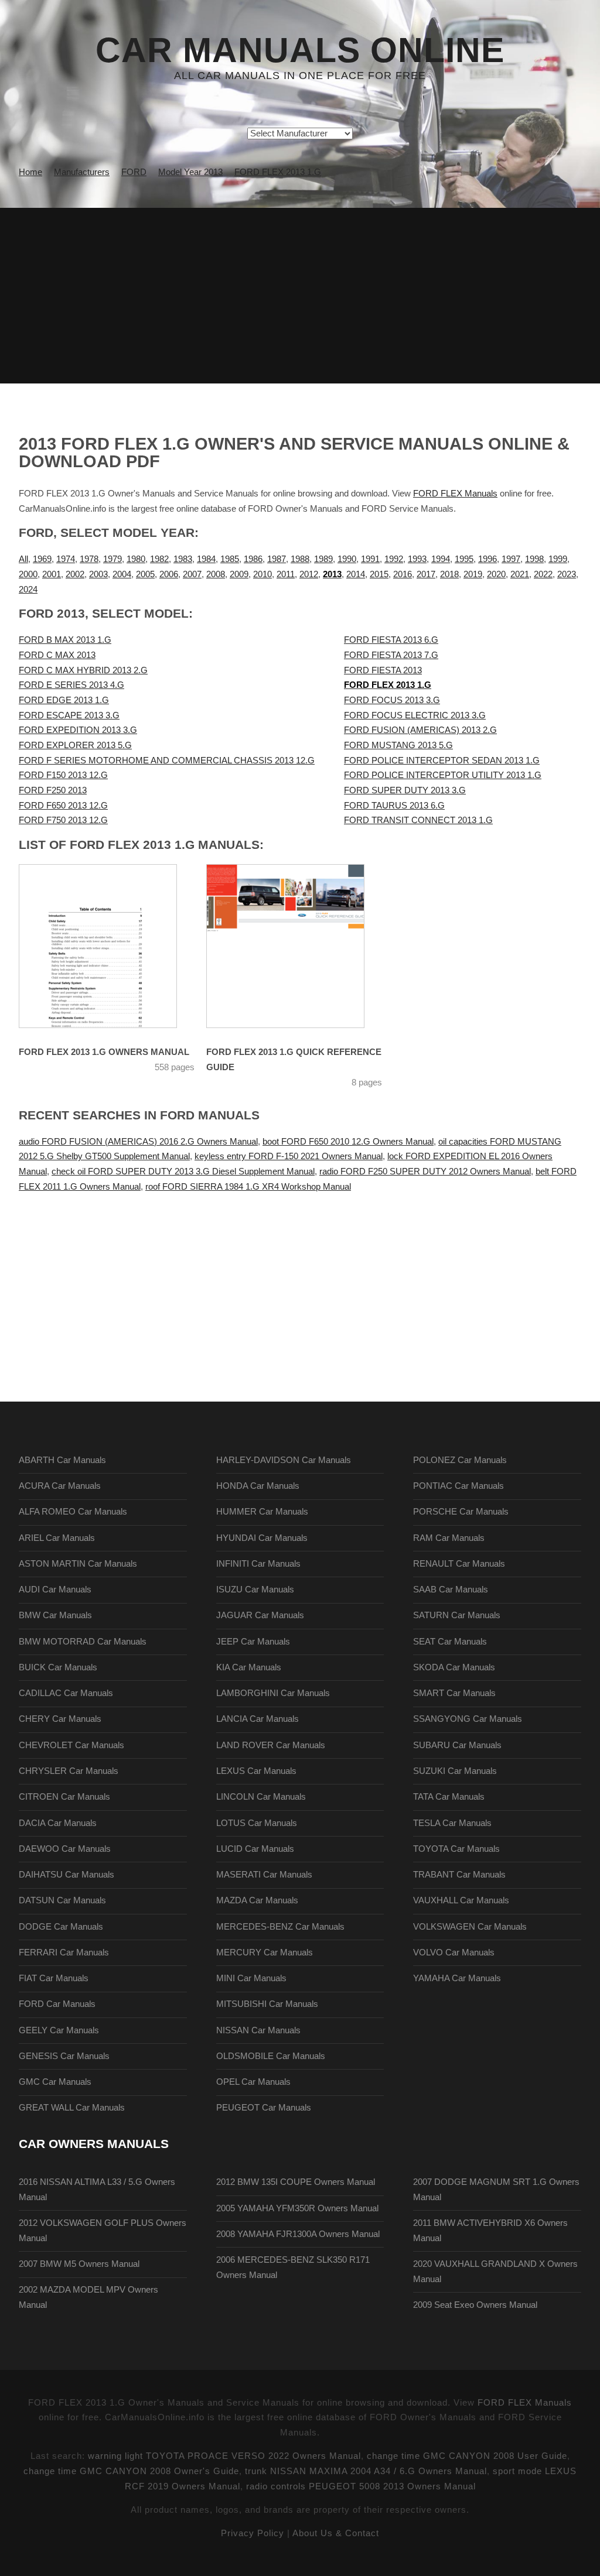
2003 (98, 574)
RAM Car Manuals (449, 1538)
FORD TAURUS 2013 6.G (394, 806)
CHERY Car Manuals (60, 1719)
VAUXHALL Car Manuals (461, 1900)
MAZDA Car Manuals (257, 1900)
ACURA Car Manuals (60, 1486)
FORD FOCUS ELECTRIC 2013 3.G (415, 715)
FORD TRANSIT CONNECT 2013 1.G (418, 820)
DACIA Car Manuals (58, 1823)
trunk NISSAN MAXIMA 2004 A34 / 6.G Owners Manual (366, 2471)
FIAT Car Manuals (54, 1978)
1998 (534, 559)
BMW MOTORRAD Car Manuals (83, 1642)
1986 (253, 559)
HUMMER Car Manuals (262, 1512)
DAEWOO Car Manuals (65, 1849)
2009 (239, 574)
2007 (192, 574)
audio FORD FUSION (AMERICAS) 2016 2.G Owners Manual (138, 1142)
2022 (543, 574)
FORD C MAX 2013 (57, 655)
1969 (42, 559)
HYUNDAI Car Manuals (262, 1538)
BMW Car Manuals (55, 1615)
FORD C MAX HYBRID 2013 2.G (83, 670)
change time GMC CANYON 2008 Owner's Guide (131, 2471)
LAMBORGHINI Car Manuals (273, 1693)
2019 (473, 574)
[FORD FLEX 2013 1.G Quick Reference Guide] (285, 946)
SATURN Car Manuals (457, 1615)
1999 (558, 559)
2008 (216, 574)
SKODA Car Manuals (454, 1667)
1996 (487, 559)
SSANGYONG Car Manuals (468, 1719)
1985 (230, 559)
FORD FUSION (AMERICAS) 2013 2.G (420, 730)
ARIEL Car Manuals (57, 1538)
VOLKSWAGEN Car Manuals (470, 1927)
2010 (262, 574)
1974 (66, 559)
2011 (286, 574)
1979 (112, 559)
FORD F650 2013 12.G (63, 806)
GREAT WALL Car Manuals (72, 2108)
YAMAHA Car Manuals (457, 1978)
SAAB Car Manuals (451, 1590)
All (23, 559)
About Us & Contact (336, 2533)
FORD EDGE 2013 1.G (64, 700)
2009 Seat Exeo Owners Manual (475, 2305)
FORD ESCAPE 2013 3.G (69, 715)
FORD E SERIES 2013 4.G (71, 685)
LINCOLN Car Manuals (261, 1797)
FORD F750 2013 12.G (63, 820)
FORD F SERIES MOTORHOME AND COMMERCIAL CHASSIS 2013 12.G (167, 761)
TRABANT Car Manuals (459, 1875)
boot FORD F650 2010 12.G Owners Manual (348, 1142)
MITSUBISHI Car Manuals (267, 2004)
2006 (169, 574)
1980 (136, 559)
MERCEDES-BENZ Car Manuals (280, 1927)
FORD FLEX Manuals (455, 494)
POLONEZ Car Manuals (460, 1460)
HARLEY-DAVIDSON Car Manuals (284, 1460)
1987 (277, 559)
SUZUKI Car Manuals (455, 1771)
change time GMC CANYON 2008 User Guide (467, 2456)
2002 (75, 574)
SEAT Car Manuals (450, 1642)
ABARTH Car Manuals (62, 1460)
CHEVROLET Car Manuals (71, 1745)
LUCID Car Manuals (255, 1849)
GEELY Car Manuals (59, 2030)
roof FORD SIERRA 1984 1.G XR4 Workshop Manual (248, 1187)
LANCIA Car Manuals (258, 1719)
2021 (520, 574)
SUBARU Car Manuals (457, 1745)
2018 (449, 574)
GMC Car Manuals (55, 2082)
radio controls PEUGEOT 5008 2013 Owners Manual (361, 2486)
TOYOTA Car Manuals (456, 1849)
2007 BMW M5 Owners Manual (79, 2264)
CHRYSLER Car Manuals (69, 1771)
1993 (417, 559)
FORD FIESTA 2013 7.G (391, 655)
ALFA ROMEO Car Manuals (73, 1512)
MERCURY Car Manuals (265, 1952)
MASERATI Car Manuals (264, 1875)
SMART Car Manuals (454, 1693)
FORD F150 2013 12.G (63, 775)
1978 (89, 559)
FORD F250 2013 (53, 790)
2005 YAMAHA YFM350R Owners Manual (297, 2208)
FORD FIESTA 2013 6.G (391, 640)
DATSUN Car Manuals (62, 1900)
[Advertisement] (300, 296)
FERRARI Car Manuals (64, 1952)
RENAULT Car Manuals (459, 1564)
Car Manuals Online (300, 50)
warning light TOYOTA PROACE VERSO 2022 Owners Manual (224, 2456)
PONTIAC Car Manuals (458, 1486)
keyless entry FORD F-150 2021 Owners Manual (289, 1156)
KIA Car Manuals (249, 1667)
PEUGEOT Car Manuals (264, 2108)
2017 (426, 574)
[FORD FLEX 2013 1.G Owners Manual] (98, 946)
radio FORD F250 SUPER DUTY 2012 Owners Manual (425, 1171)
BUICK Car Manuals (58, 1667)
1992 (394, 559)
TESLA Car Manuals (452, 1823)
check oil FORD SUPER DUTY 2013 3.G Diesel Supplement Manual (183, 1171)
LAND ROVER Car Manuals (271, 1745)
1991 (370, 559)
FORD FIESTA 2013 (383, 670)
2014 (356, 574)
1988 (300, 559)
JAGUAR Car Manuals (260, 1615)
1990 (347, 559)
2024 (28, 590)
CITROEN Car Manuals (64, 1797)
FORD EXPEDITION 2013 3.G (78, 730)
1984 (206, 559)
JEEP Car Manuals (253, 1642)
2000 (28, 574)
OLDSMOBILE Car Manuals (271, 2056)
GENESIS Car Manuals (64, 2056)
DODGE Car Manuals (61, 1927)
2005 (145, 574)
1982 (159, 559)
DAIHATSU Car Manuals (67, 1875)
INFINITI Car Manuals (258, 1564)
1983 (183, 559)
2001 (52, 574)
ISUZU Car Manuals (255, 1590)
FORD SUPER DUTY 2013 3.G (405, 790)
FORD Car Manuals (57, 2004)
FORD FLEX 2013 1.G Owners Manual (104, 1052)
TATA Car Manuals (449, 1797)
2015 (379, 574)
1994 (441, 559)
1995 (464, 559)
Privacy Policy (253, 2533)
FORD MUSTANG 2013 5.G (398, 745)
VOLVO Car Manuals (454, 1952)
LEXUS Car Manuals (256, 1771)
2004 (122, 574)
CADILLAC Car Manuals (66, 1693)
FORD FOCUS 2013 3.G (392, 700)
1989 (323, 559)
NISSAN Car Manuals (258, 2030)
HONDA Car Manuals (258, 1486)
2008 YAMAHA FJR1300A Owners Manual (298, 2234)
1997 (511, 559)
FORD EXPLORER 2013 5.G (75, 745)
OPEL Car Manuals (253, 2082)
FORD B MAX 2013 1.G (65, 640)
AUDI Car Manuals (55, 1590)
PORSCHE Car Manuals (461, 1512)
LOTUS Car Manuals (257, 1823)
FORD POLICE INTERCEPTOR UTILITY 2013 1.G (443, 775)
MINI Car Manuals (251, 1978)
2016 (403, 574)
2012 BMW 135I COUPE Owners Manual (296, 2182)
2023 (567, 574)
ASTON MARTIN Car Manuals (78, 1564)
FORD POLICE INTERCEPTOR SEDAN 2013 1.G (442, 761)
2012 (309, 574)
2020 (496, 574)
